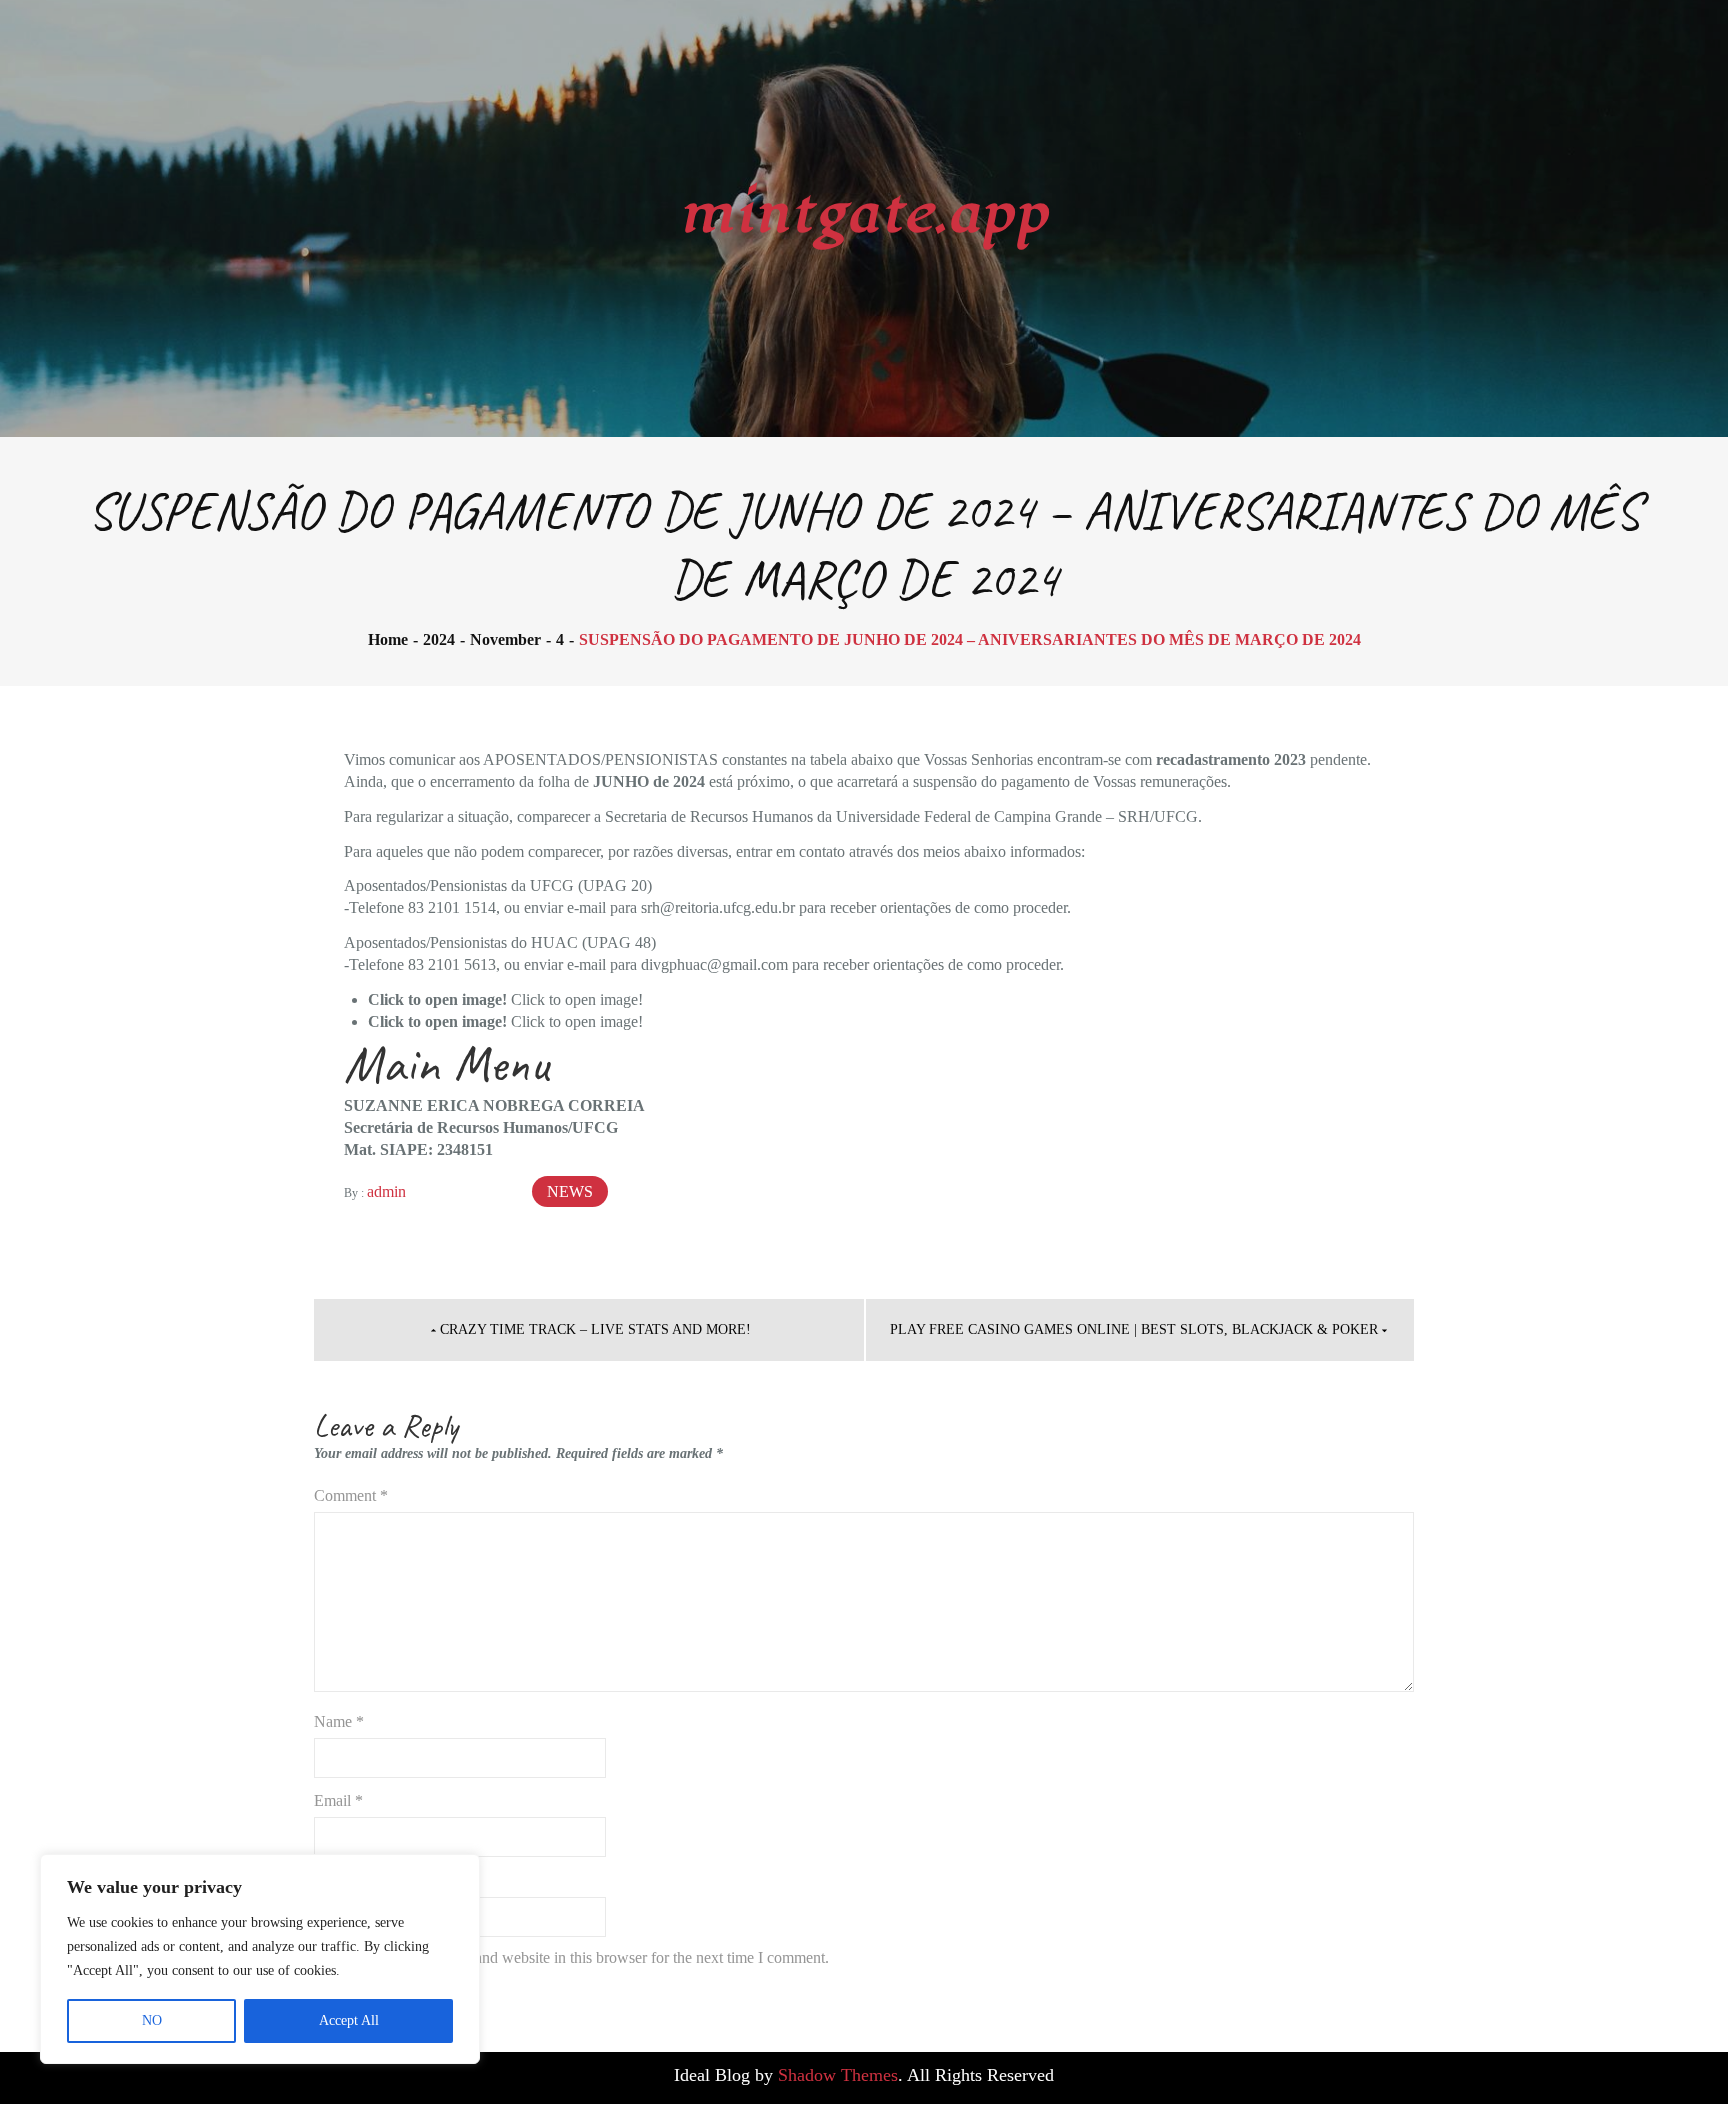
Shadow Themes (838, 2075)
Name (339, 1721)
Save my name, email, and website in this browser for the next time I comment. (580, 1958)
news (570, 1191)
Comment (351, 1495)
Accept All (349, 2020)
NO (152, 2020)
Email (338, 1800)
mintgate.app (864, 213)
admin (386, 1191)
